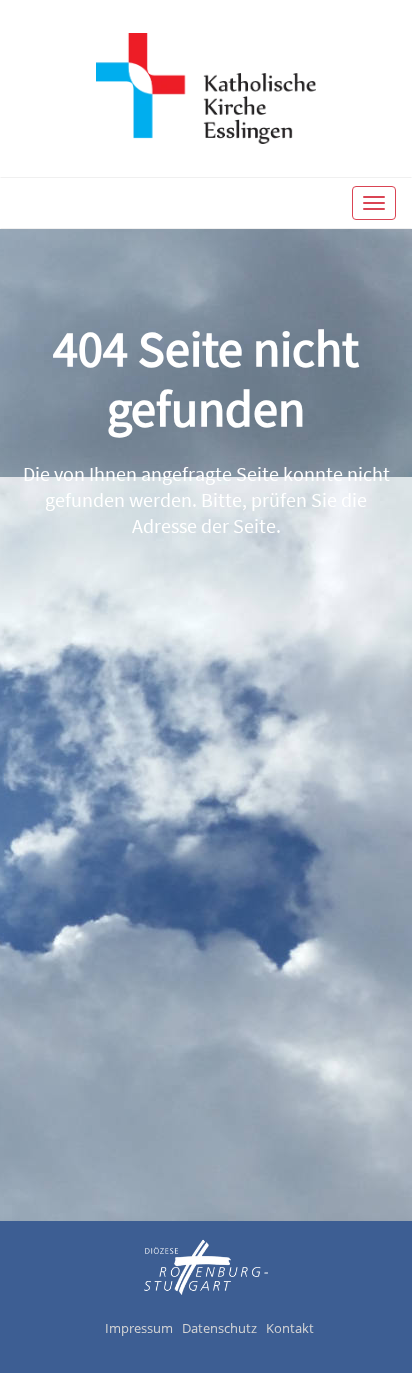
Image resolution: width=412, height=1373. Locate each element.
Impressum (139, 1328)
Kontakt (290, 1328)
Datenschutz (219, 1328)
